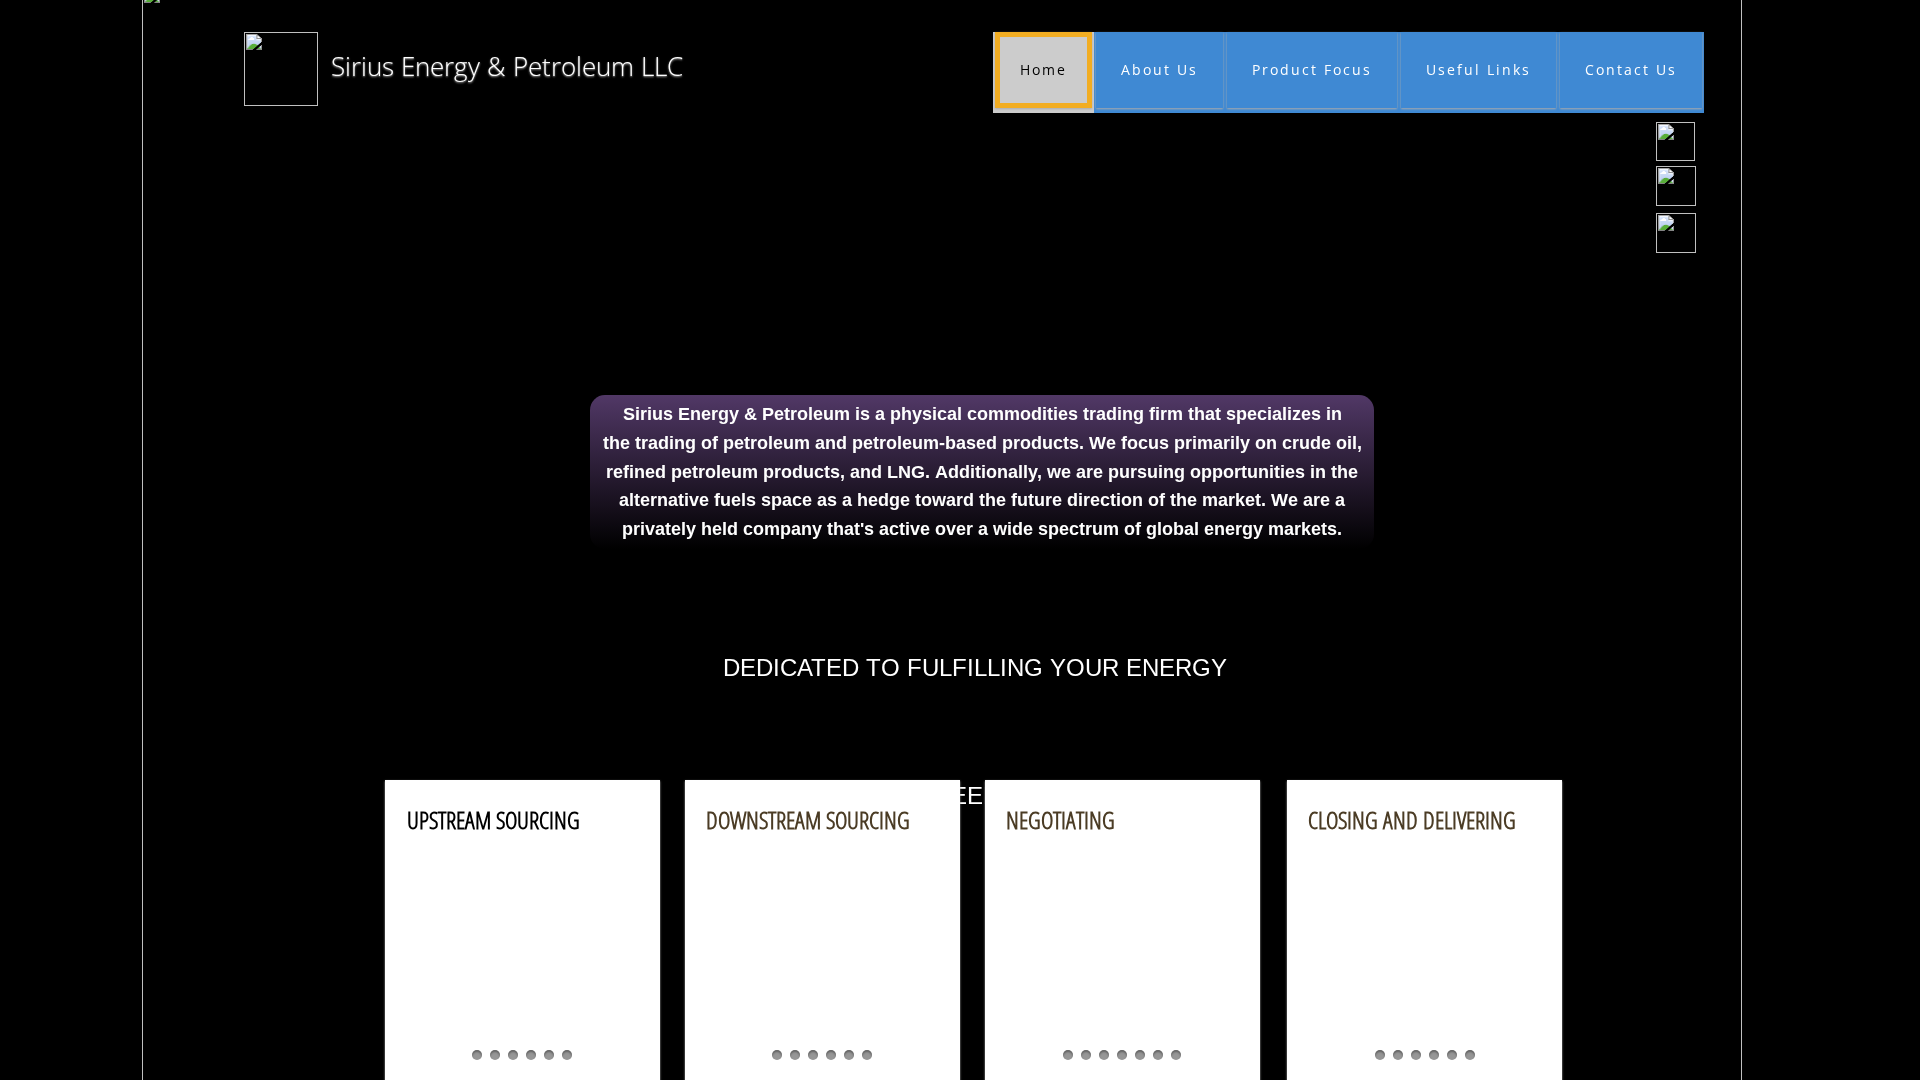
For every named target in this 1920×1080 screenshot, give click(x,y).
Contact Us (1631, 69)
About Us (1159, 69)
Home (1043, 69)
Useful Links (1478, 69)
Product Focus (1312, 69)
